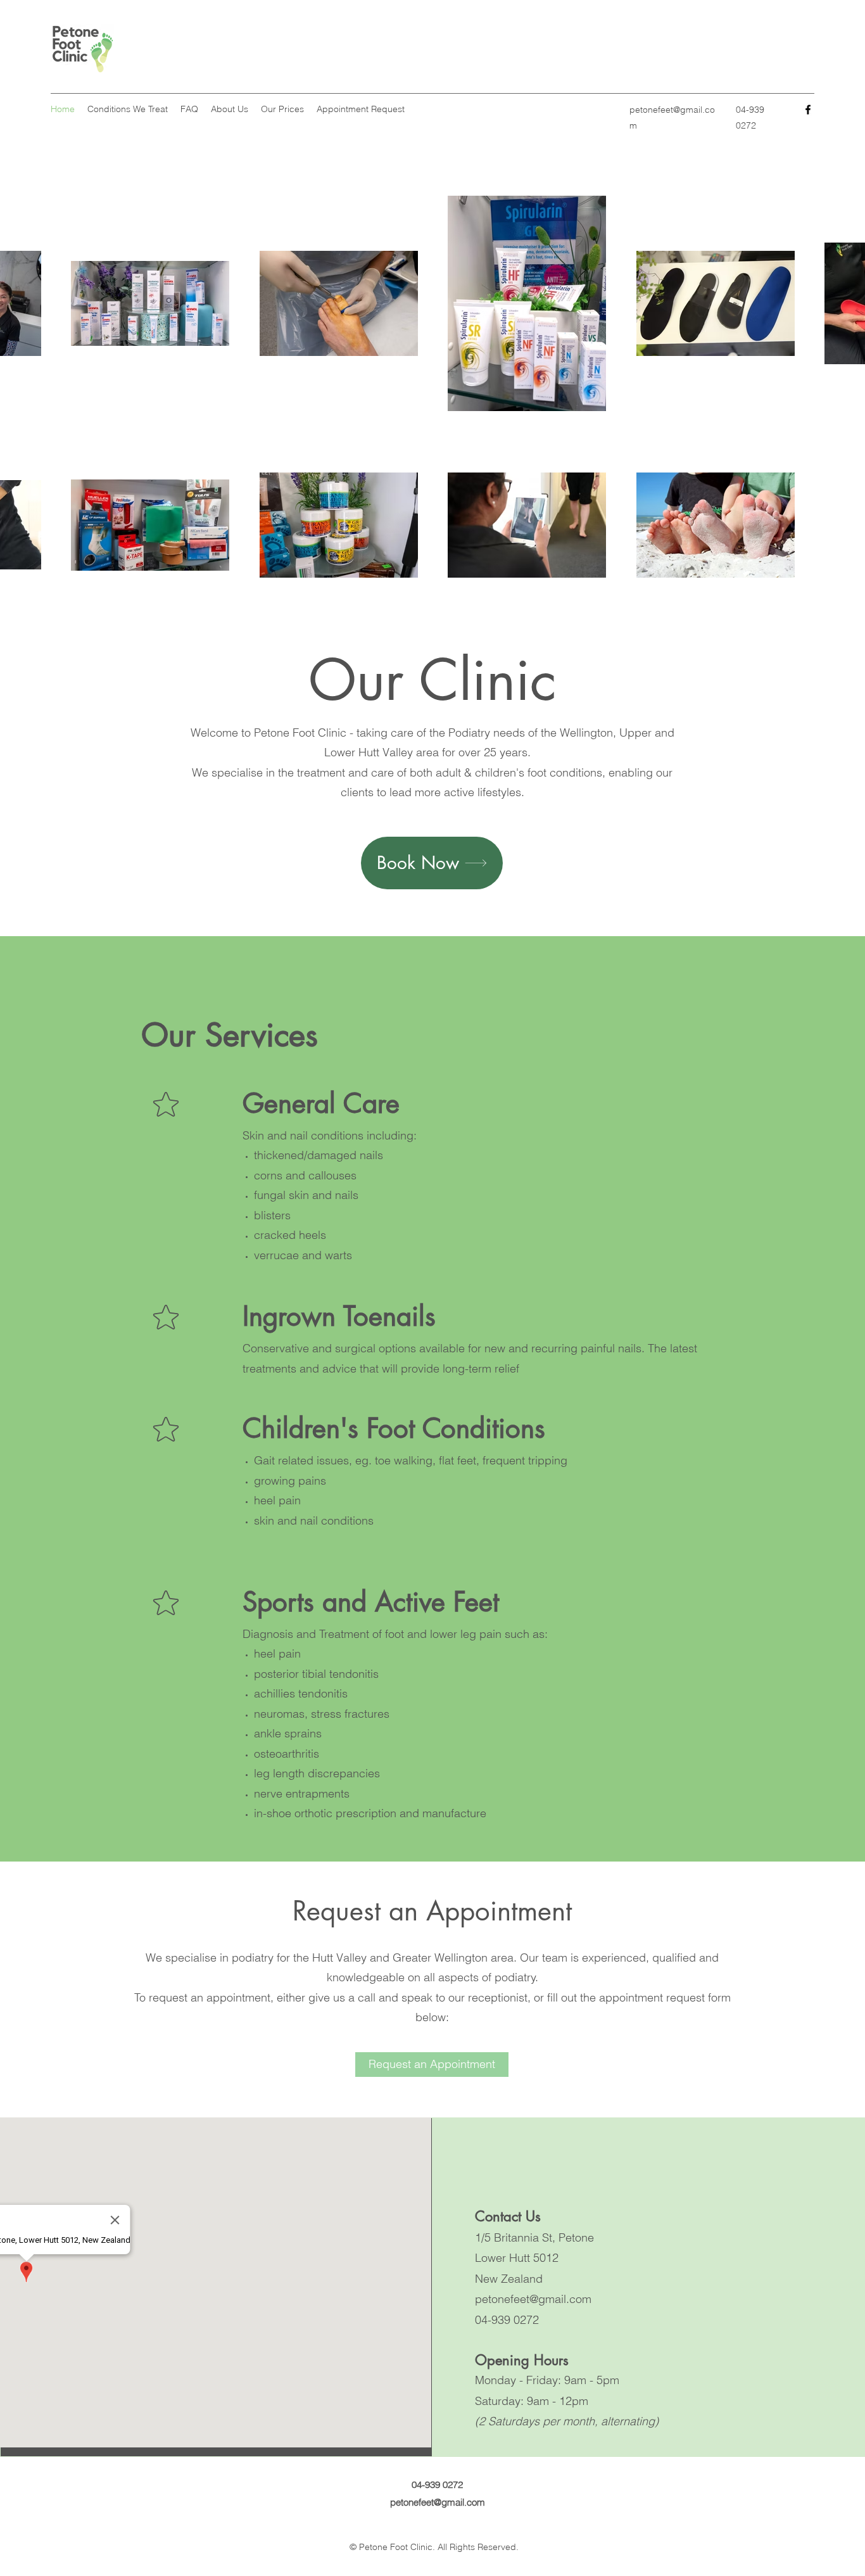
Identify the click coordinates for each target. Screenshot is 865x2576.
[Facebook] (808, 110)
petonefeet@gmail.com (533, 2299)
